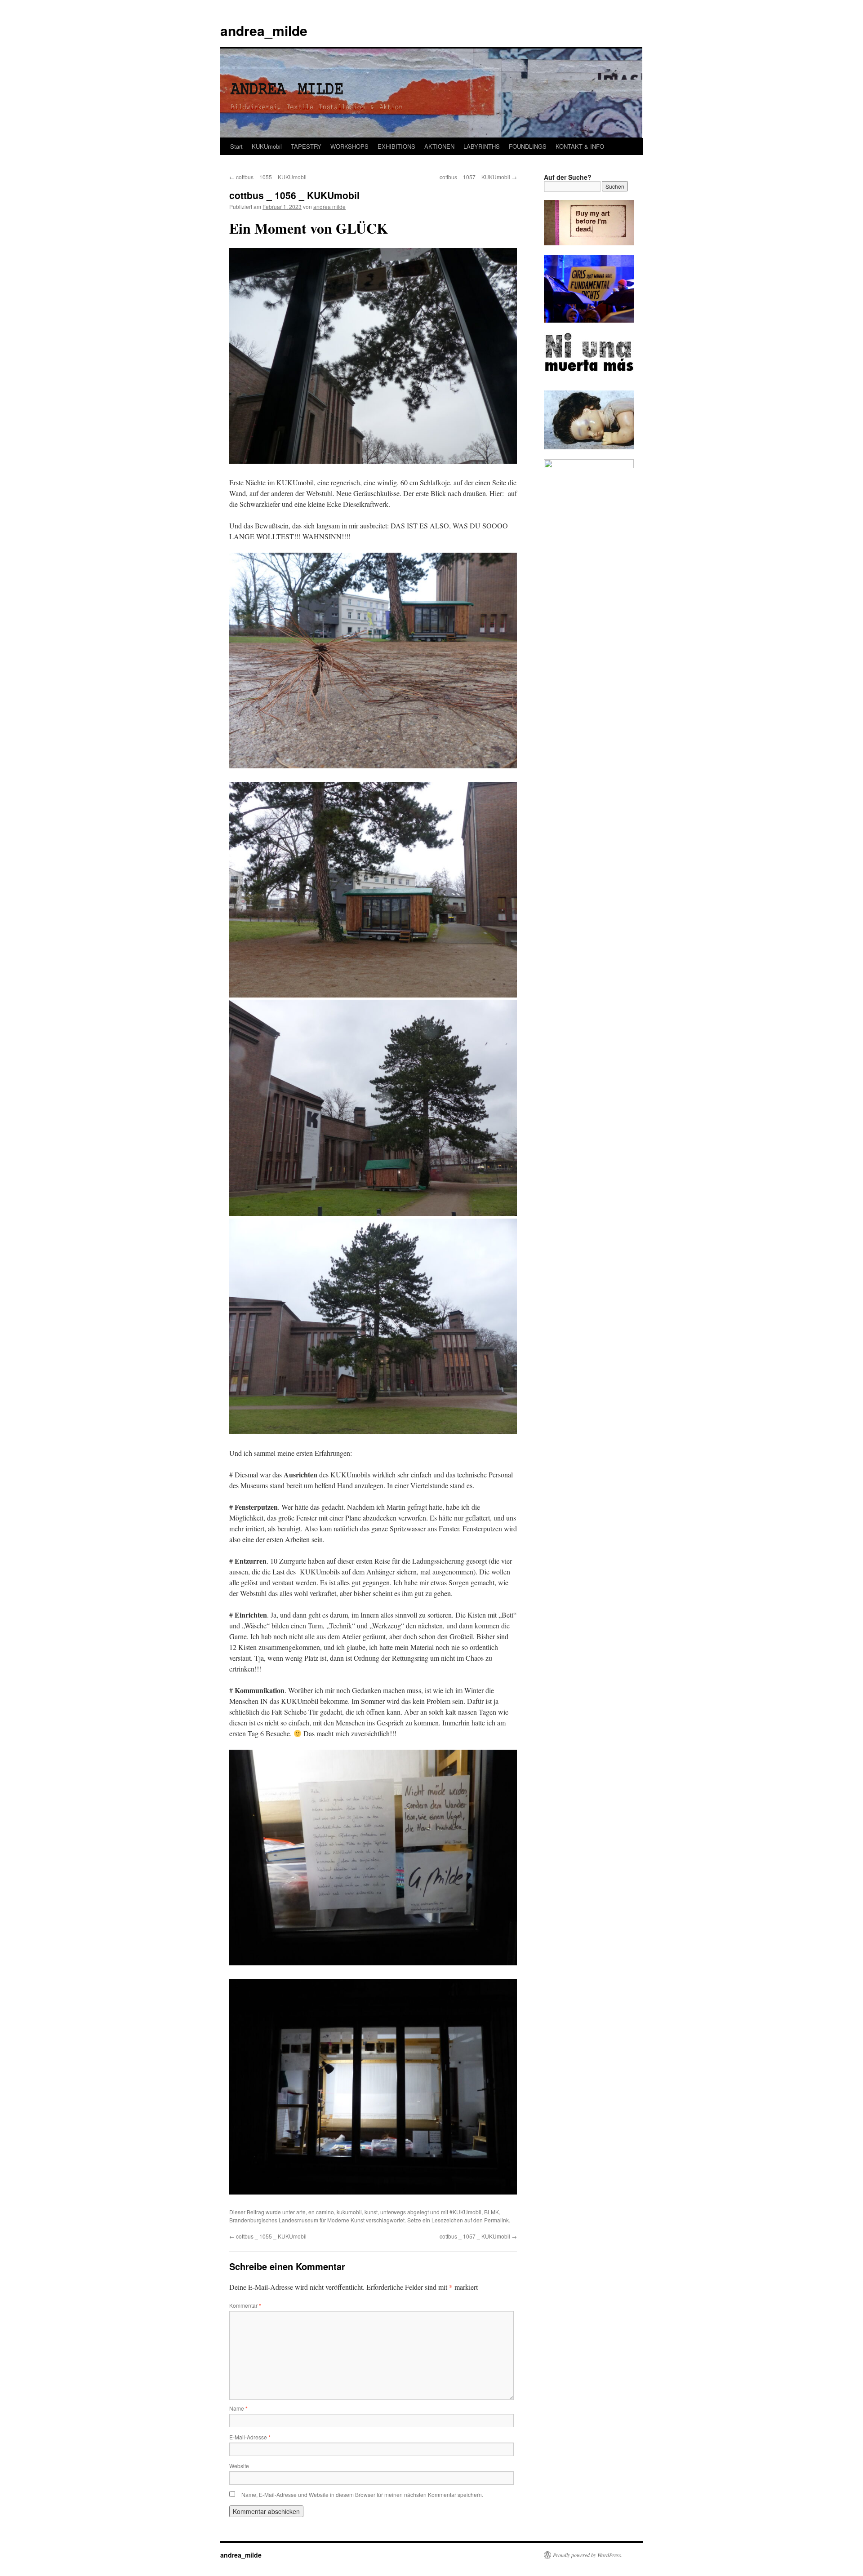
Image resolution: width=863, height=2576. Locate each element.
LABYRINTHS (482, 146)
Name (238, 2408)
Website (239, 2466)
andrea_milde (264, 30)
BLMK (492, 2212)
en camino (321, 2212)
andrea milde (329, 206)
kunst (371, 2212)
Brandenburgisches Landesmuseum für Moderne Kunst (297, 2220)
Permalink (496, 2220)
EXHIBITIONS (396, 146)
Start (236, 146)
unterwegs (393, 2212)
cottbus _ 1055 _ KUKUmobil (268, 177)
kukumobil (349, 2212)
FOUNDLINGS (528, 146)
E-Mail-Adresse (250, 2437)
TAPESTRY (306, 146)
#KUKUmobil (465, 2212)
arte (301, 2212)
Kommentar (245, 2305)
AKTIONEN (439, 146)
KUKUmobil (267, 146)
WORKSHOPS (349, 146)
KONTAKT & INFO (580, 146)
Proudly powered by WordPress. (588, 2555)
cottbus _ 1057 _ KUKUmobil (478, 177)
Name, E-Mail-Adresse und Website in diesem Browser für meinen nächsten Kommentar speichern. (362, 2494)
